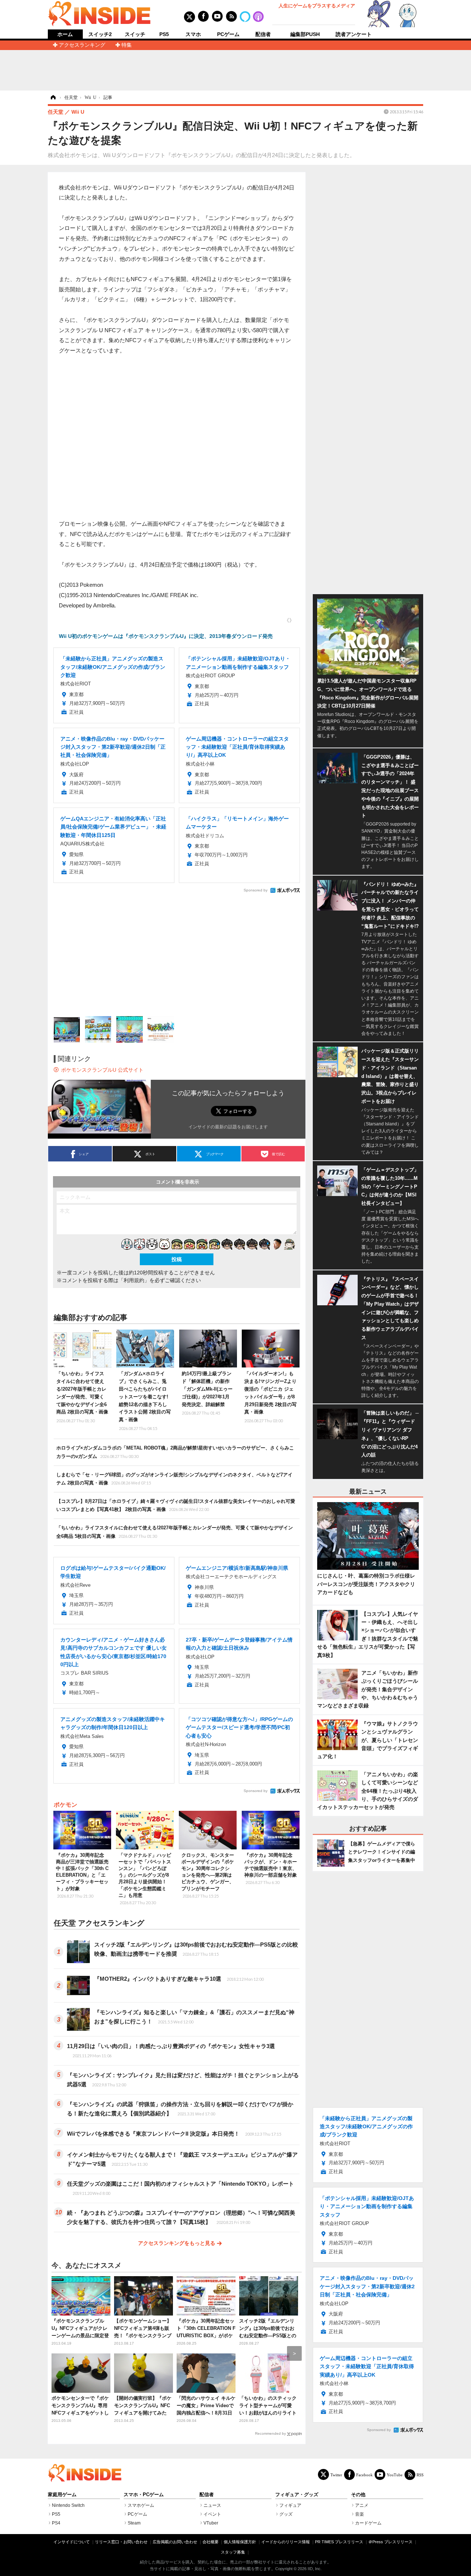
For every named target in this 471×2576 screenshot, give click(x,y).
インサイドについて (72, 2542)
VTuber (211, 2523)
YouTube (395, 2475)
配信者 (263, 34)
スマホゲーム (141, 2505)
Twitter (336, 2475)
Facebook (364, 2475)
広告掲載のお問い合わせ (175, 2542)
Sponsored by (256, 890)
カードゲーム (368, 2523)
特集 (127, 45)
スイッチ (135, 34)
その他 (358, 2495)
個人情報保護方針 (240, 2542)
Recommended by (270, 2433)
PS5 (164, 34)
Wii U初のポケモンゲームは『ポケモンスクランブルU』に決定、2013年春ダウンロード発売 (166, 636)
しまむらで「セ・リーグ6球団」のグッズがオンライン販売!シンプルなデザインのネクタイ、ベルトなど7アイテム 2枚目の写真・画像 (174, 1479)
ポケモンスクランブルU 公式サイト (102, 1070)
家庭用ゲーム (62, 2495)
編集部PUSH (305, 34)
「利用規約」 (134, 1280)
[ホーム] (53, 97)
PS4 (56, 2523)
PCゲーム (228, 34)
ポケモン (65, 1805)
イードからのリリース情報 (286, 2542)
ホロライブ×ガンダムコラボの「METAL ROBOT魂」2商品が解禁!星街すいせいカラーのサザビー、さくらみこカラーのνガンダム (175, 1452)
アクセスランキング (82, 45)
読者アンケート (354, 34)
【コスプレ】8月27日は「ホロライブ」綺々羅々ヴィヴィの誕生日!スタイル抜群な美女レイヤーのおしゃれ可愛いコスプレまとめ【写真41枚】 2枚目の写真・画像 (176, 1505)
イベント (212, 2514)
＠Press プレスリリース (390, 2542)
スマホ (193, 34)
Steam (134, 2523)
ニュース (212, 2505)
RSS (420, 2475)
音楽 (360, 2514)
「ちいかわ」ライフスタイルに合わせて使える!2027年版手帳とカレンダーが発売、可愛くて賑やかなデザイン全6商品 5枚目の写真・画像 (175, 1532)
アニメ (362, 2505)
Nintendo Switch (68, 2505)
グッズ (286, 2514)
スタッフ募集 (233, 2552)
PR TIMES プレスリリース (339, 2542)
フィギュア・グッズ (297, 2495)
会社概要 (210, 2542)
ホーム (65, 34)
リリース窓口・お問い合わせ (121, 2542)
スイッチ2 (100, 34)
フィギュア (290, 2505)
